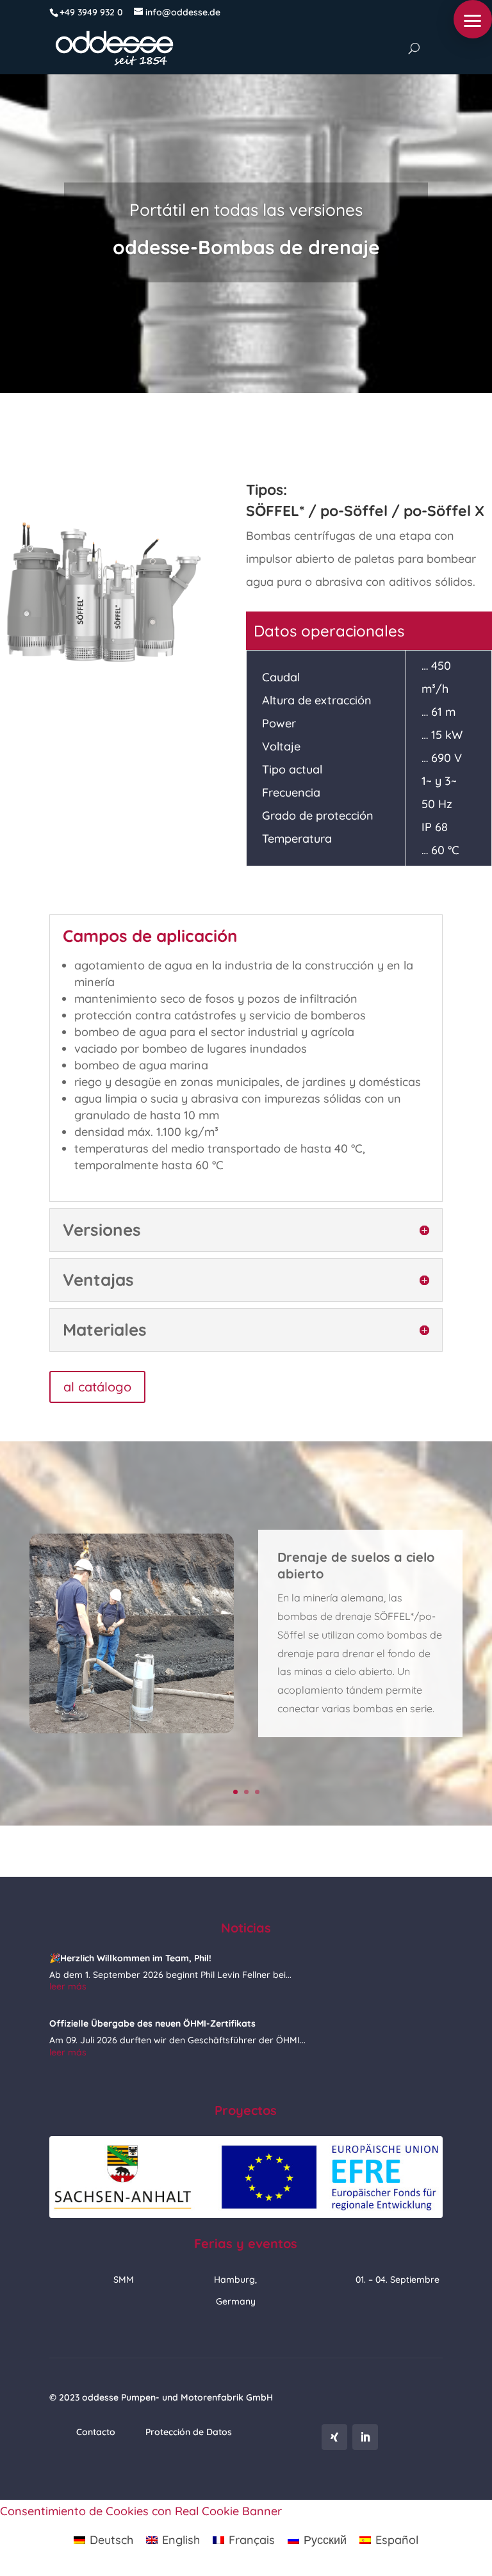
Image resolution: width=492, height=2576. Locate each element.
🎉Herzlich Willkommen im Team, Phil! (130, 1958)
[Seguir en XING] (334, 2437)
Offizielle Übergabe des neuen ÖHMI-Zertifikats (152, 2023)
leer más (68, 1986)
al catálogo (97, 1387)
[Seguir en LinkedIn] (365, 2437)
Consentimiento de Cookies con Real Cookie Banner (141, 2511)
